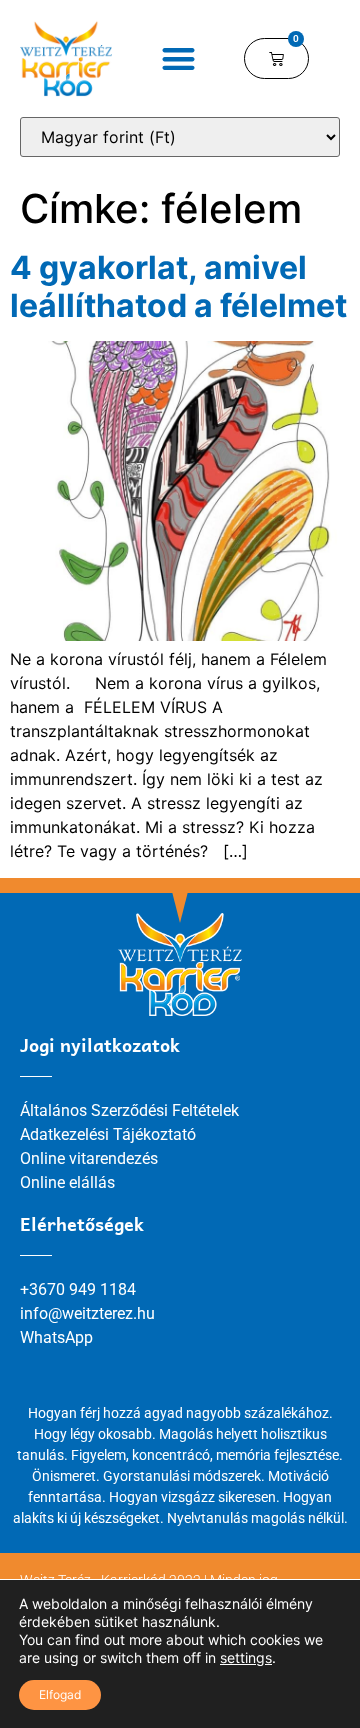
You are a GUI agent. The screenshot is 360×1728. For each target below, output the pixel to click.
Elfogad (60, 1694)
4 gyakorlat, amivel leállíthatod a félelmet (178, 286)
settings (246, 1657)
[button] (178, 58)
